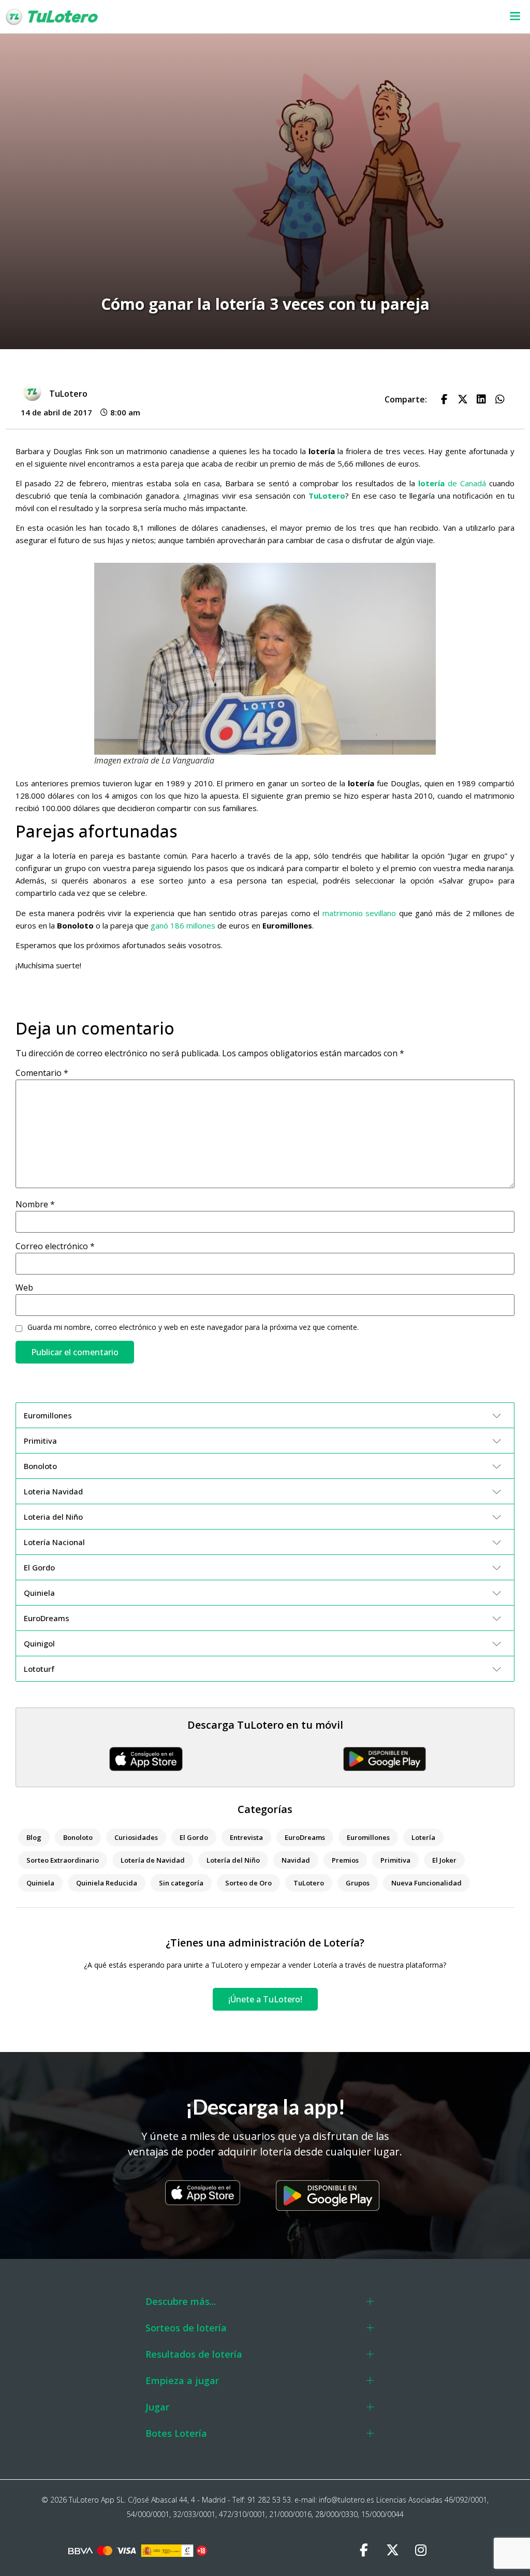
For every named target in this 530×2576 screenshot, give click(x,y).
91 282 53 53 (269, 2500)
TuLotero (327, 496)
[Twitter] (392, 2550)
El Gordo (194, 1837)
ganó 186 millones (183, 925)
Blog (34, 1837)
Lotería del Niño (233, 1860)
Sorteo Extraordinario (63, 1860)
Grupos (358, 1883)
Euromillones (368, 1837)
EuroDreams (305, 1837)
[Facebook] (364, 2550)
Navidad (296, 1860)
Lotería (423, 1837)
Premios (345, 1860)
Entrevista (246, 1837)
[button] (344, 17)
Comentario (42, 1073)
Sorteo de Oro (248, 1883)
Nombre (35, 1204)
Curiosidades (136, 1837)
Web (24, 1287)
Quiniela (40, 1883)
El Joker (444, 1860)
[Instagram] (421, 2550)
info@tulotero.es (347, 2500)
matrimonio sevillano (359, 913)
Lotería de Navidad (153, 1860)
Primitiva (395, 1860)
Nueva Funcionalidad (426, 1883)
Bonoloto (78, 1837)
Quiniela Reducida (107, 1883)
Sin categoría (181, 1883)
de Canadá (452, 483)
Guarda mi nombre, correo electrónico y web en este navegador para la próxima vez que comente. (193, 1327)
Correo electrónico (55, 1246)
